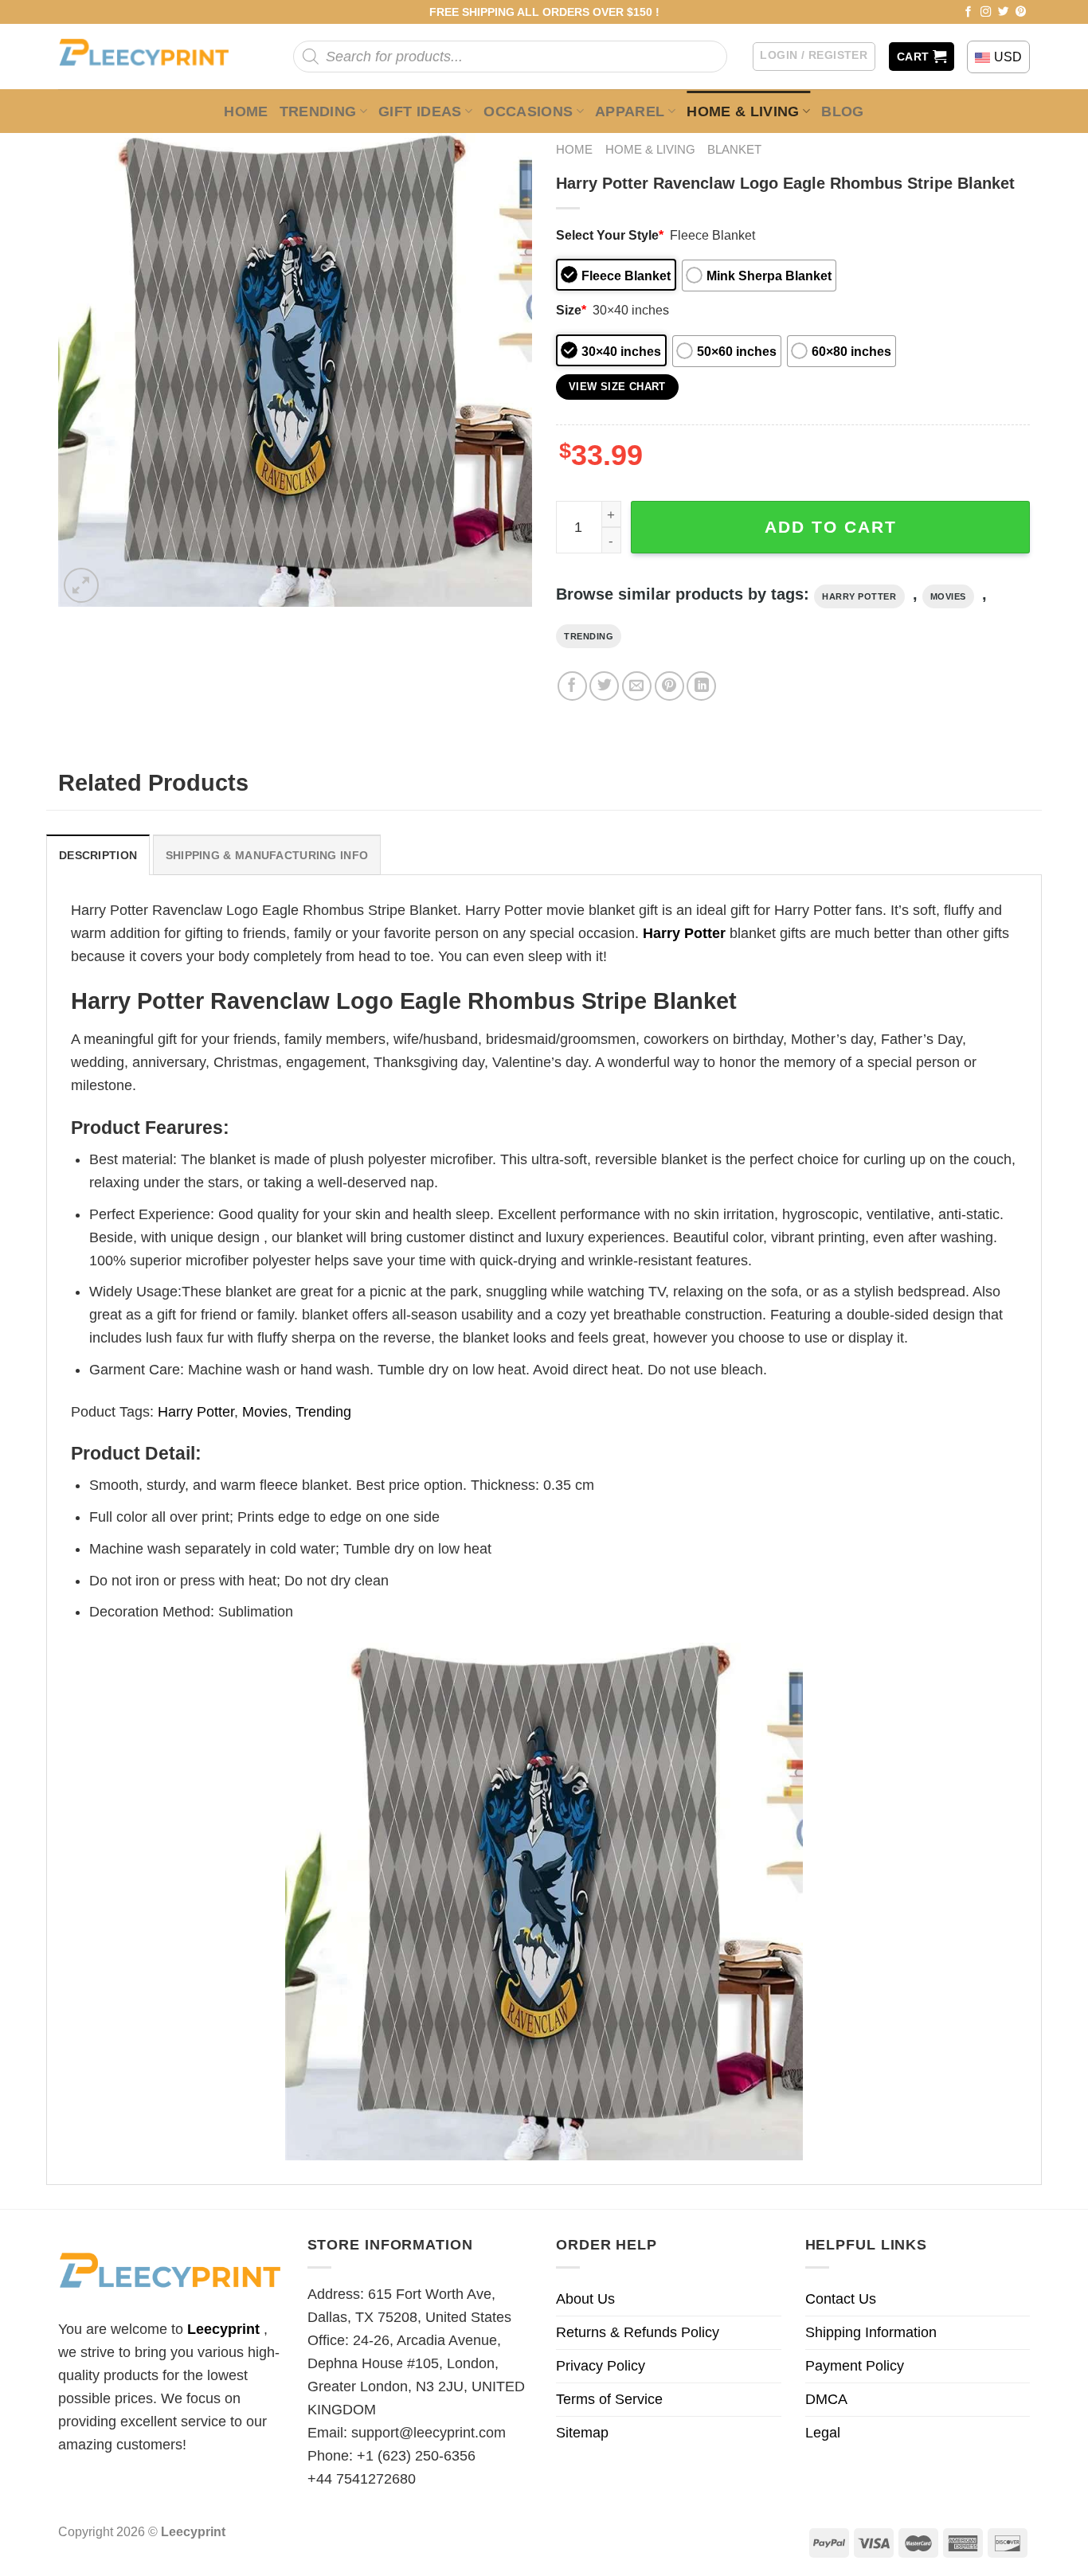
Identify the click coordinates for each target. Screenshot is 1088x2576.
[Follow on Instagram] (986, 12)
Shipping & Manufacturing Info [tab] (267, 855)
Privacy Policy (601, 2366)
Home (246, 111)
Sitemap (582, 2433)
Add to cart (831, 527)
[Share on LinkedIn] (701, 686)
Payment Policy (855, 2366)
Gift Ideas (420, 111)
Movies (948, 596)
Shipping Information (871, 2332)
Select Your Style (610, 235)
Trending (318, 111)
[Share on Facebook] (572, 686)
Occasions (528, 111)
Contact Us (841, 2299)
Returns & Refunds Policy (638, 2332)
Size (571, 310)
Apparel (630, 111)
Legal (823, 2433)
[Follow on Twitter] (1004, 12)
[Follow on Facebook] (969, 12)
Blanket (734, 149)
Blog (842, 111)
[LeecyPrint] (152, 57)
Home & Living (743, 111)
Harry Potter (859, 596)
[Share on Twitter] (604, 686)
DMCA (826, 2399)
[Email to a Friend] (637, 686)
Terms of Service (609, 2399)
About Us (585, 2299)
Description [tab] (98, 855)
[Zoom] (81, 585)
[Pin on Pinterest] (669, 686)
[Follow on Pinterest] (1021, 12)
